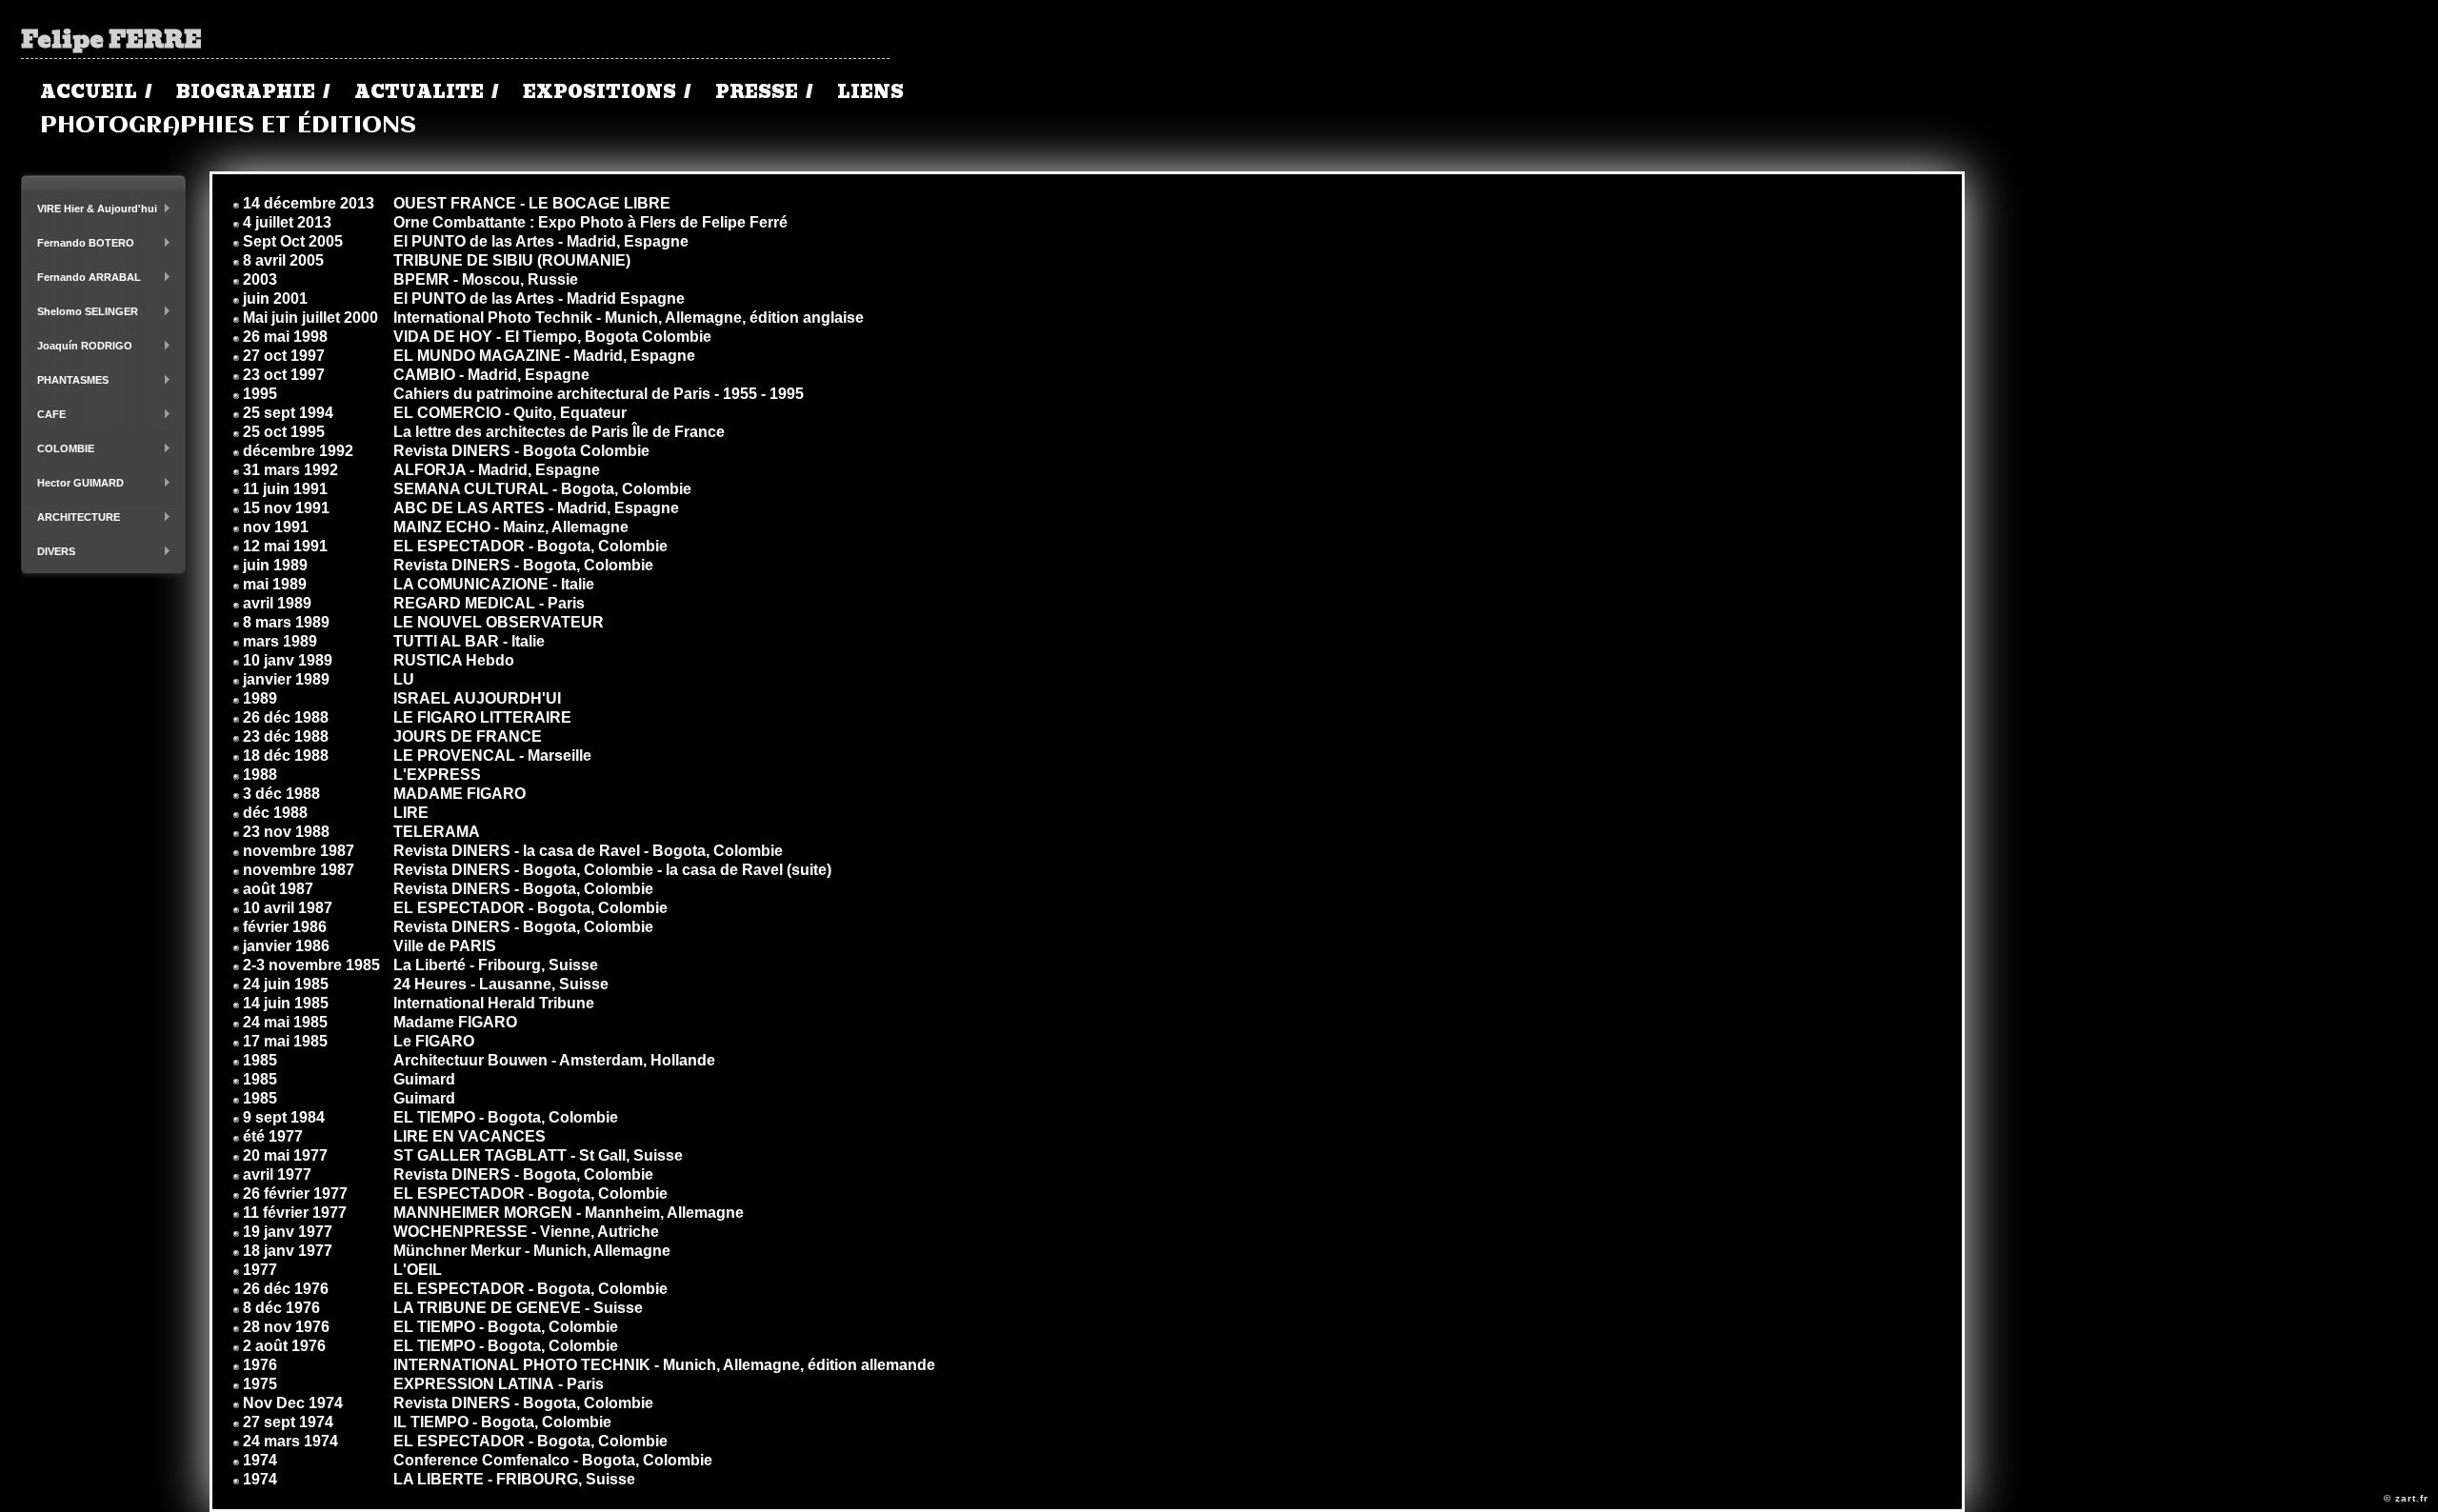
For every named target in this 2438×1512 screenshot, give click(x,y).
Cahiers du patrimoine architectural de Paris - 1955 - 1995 (599, 394)
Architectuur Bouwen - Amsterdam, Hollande (554, 1060)
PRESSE (757, 92)
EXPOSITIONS (600, 92)
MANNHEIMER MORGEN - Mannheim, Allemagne (569, 1213)
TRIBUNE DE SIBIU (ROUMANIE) (512, 260)
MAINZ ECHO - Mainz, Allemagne (511, 527)
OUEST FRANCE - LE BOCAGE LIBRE (532, 203)
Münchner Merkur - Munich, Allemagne (532, 1251)
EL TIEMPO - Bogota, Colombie (506, 1117)
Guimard (424, 1079)
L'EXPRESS (437, 775)
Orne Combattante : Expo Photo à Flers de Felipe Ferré (590, 222)
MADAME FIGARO (460, 794)
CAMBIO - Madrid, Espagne (491, 375)
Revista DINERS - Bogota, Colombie (523, 565)
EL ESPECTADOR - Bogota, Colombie (530, 546)
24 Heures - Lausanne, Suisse (501, 984)
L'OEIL (418, 1270)
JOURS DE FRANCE (468, 736)
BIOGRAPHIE (246, 92)
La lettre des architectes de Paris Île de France (559, 432)
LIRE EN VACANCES (470, 1136)
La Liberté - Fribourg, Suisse (496, 965)
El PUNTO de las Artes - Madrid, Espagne (541, 241)
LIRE (411, 813)
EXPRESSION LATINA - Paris (499, 1384)
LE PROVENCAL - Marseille (492, 756)
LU (404, 679)
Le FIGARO (434, 1041)
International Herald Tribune (494, 1003)
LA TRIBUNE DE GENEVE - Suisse (518, 1308)
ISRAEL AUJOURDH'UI (477, 698)
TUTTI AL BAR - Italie (469, 641)
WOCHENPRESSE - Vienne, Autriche (526, 1232)
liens (870, 92)
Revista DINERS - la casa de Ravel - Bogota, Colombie (588, 851)
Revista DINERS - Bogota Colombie (521, 451)
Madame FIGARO (455, 1022)
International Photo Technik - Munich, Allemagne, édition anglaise (629, 318)
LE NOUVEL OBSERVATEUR (499, 622)
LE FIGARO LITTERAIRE (482, 717)
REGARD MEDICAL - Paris (489, 603)
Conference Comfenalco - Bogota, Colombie (553, 1460)
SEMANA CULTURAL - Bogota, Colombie (542, 489)
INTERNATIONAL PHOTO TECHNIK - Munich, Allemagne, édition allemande (664, 1365)
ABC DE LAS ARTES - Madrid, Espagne (536, 508)
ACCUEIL (89, 92)
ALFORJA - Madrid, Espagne (497, 470)
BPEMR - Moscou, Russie (486, 279)
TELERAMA (437, 832)
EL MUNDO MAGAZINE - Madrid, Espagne (544, 356)
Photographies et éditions (228, 126)
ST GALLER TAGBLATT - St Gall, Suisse (538, 1155)
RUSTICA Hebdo (454, 660)
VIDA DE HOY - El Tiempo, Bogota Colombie (552, 337)
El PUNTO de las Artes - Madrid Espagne (539, 298)
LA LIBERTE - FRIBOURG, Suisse (514, 1479)
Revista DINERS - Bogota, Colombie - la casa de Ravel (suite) (612, 870)
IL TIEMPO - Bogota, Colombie (502, 1422)
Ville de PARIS (445, 946)
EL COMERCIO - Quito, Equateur (510, 413)
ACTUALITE (419, 92)
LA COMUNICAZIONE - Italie (494, 584)
